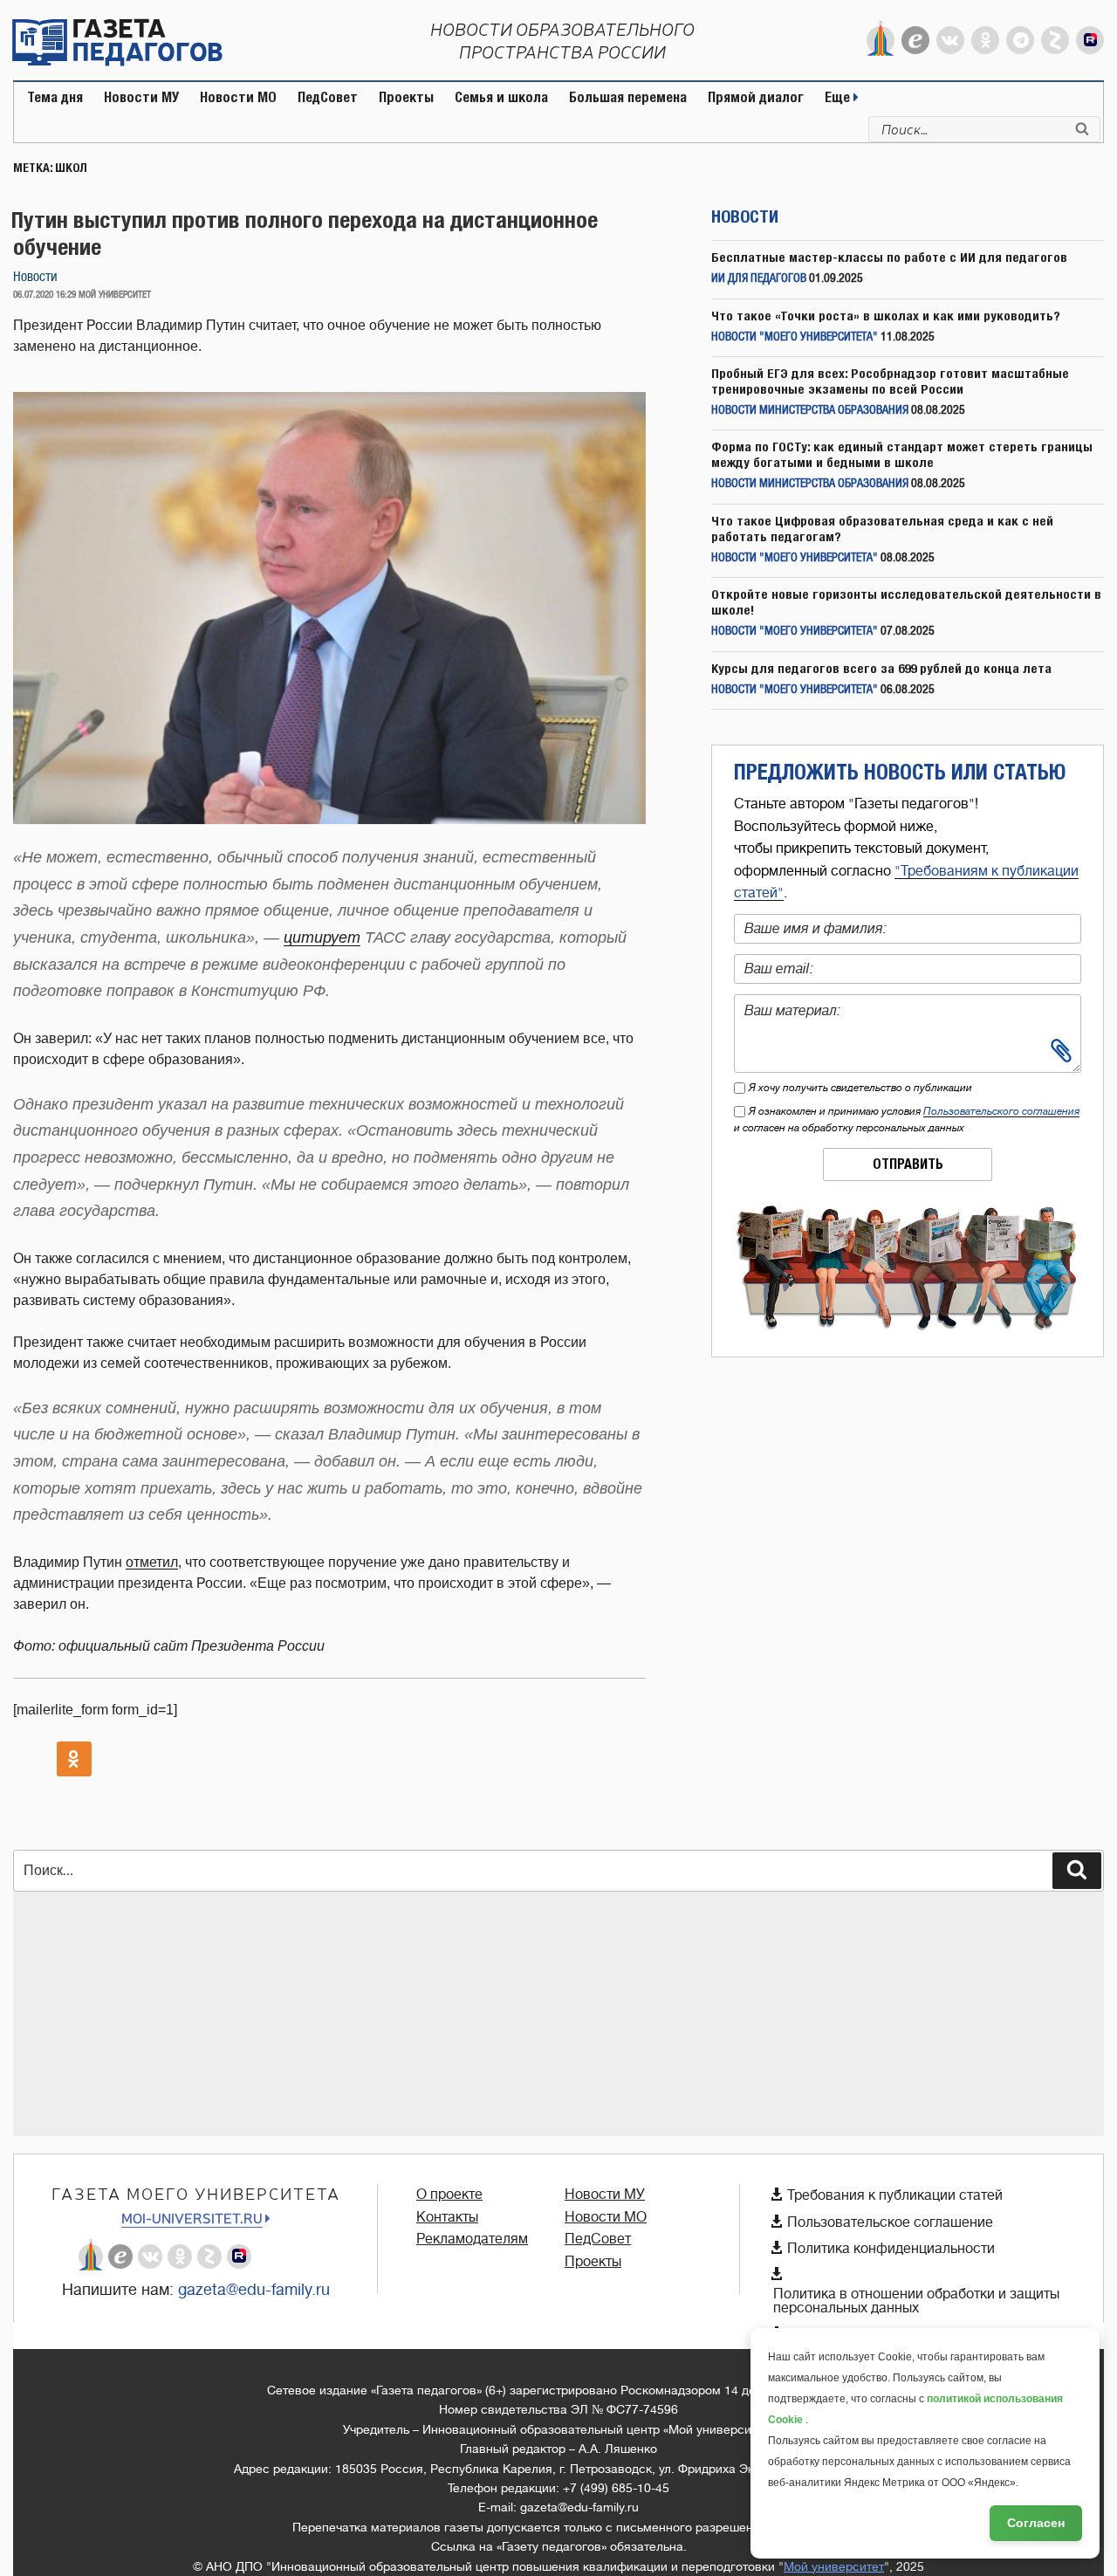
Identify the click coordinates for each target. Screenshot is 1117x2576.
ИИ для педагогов (759, 279)
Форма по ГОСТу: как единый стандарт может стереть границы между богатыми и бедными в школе (902, 454)
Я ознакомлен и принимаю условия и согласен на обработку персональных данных (907, 1120)
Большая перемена (628, 97)
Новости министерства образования (810, 411)
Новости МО (238, 97)
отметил (152, 1562)
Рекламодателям (472, 2239)
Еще (839, 97)
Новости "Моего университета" (795, 337)
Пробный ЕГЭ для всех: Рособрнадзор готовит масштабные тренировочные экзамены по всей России (890, 381)
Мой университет (834, 2566)
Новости (35, 277)
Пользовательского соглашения (1001, 1111)
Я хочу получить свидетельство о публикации (860, 1088)
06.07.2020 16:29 (45, 295)
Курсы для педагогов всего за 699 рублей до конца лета (881, 668)
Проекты (406, 97)
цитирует (322, 938)
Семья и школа (501, 97)
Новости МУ (141, 97)
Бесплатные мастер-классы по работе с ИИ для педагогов (889, 257)
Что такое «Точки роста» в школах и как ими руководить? (886, 316)
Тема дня (55, 97)
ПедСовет (328, 97)
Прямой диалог (756, 97)
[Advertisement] (537, 2014)
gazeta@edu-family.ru (254, 2290)
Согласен (1036, 2523)
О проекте (449, 2195)
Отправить (908, 1164)
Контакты (447, 2217)
